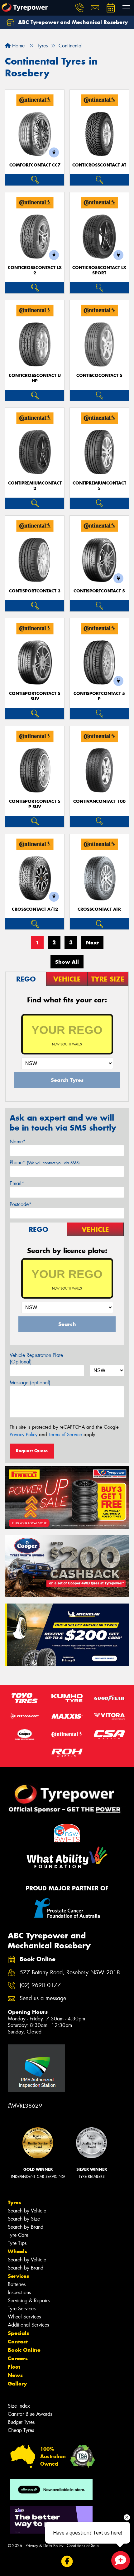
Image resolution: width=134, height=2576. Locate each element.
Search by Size (24, 2219)
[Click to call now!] (79, 8)
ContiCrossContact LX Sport (99, 270)
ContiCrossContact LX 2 (35, 270)
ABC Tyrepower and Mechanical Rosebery (72, 22)
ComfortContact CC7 (35, 165)
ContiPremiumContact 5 (99, 486)
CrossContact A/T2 (35, 909)
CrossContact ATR (99, 909)
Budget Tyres (21, 2422)
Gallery (17, 2384)
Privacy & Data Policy (44, 2546)
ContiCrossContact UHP (35, 378)
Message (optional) (30, 1383)
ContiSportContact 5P (99, 696)
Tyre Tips (17, 2243)
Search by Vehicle (27, 2211)
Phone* (45, 1163)
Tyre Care (18, 2235)
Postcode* (21, 1204)
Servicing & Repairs (29, 2301)
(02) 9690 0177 (40, 1985)
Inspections (19, 2292)
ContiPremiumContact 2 (35, 486)
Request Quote (32, 1451)
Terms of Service (65, 1435)
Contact (18, 2342)
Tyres (14, 2202)
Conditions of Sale (83, 2546)
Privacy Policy (24, 1435)
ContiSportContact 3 (35, 591)
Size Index (19, 2406)
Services (18, 2276)
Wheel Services (24, 2317)
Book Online (24, 2350)
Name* (18, 1142)
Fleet (14, 2367)
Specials (18, 2333)
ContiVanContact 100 (99, 801)
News (15, 2375)
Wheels (17, 2251)
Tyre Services (22, 2309)
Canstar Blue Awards (30, 2414)
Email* (17, 1183)
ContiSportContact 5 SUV (35, 696)
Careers (18, 2358)
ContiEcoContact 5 (99, 376)
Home (18, 46)
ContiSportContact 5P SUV (35, 804)
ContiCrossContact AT (99, 165)
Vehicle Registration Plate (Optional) (36, 1358)
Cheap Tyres (21, 2430)
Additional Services (28, 2325)
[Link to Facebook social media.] (67, 2562)
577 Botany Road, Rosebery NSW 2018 (70, 1973)
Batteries (17, 2284)
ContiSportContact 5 (99, 591)
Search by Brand (26, 2227)
